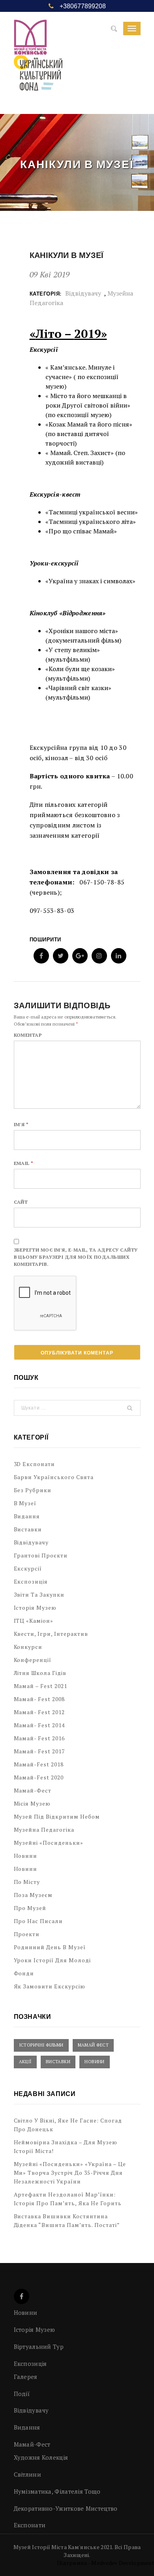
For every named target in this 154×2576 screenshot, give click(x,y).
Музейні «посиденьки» (49, 1843)
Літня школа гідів (40, 1673)
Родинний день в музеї (50, 1947)
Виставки (28, 1529)
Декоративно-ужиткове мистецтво (66, 2508)
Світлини (27, 2474)
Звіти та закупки (39, 1594)
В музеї (25, 1503)
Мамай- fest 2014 (39, 1725)
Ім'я (21, 1124)
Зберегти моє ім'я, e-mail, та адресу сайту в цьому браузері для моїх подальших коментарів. (76, 1257)
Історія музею (35, 1608)
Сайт (21, 1202)
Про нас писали (38, 1921)
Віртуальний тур (39, 2346)
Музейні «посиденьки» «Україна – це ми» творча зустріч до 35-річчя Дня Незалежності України (70, 2173)
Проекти (27, 1934)
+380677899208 (83, 6)
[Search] (114, 29)
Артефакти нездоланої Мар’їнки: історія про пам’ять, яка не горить (68, 2199)
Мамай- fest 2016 (39, 1738)
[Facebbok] (22, 2296)
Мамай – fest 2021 (41, 1686)
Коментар (28, 1035)
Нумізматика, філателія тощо (57, 2491)
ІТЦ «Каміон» (34, 1621)
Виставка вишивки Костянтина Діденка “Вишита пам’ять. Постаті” (67, 2220)
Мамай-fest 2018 (39, 1764)
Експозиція (31, 1581)
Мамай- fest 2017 (39, 1751)
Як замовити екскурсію (50, 1986)
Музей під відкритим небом (57, 1816)
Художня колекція (41, 2457)
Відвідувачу (83, 293)
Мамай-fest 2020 (39, 1777)
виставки (58, 2062)
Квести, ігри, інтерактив (51, 1634)
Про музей (30, 1908)
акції (25, 2062)
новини (26, 1869)
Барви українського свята (54, 1477)
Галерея (26, 2377)
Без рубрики (33, 1490)
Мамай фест (93, 2045)
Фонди (24, 1973)
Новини (26, 1856)
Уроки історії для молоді (53, 1960)
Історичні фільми (41, 2045)
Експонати (30, 2525)
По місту (27, 1882)
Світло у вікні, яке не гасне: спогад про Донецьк (68, 2125)
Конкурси (28, 1647)
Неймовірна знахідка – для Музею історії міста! (66, 2146)
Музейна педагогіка (44, 1830)
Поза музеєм (33, 1895)
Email (24, 1163)
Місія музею (32, 1803)
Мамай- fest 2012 (39, 1712)
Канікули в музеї (67, 255)
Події (22, 2394)
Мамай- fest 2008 (39, 1699)
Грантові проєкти (41, 1555)
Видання (27, 1516)
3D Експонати (35, 1464)
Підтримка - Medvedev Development (105, 2563)
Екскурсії (28, 1568)
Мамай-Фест (33, 1790)
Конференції (33, 1660)
